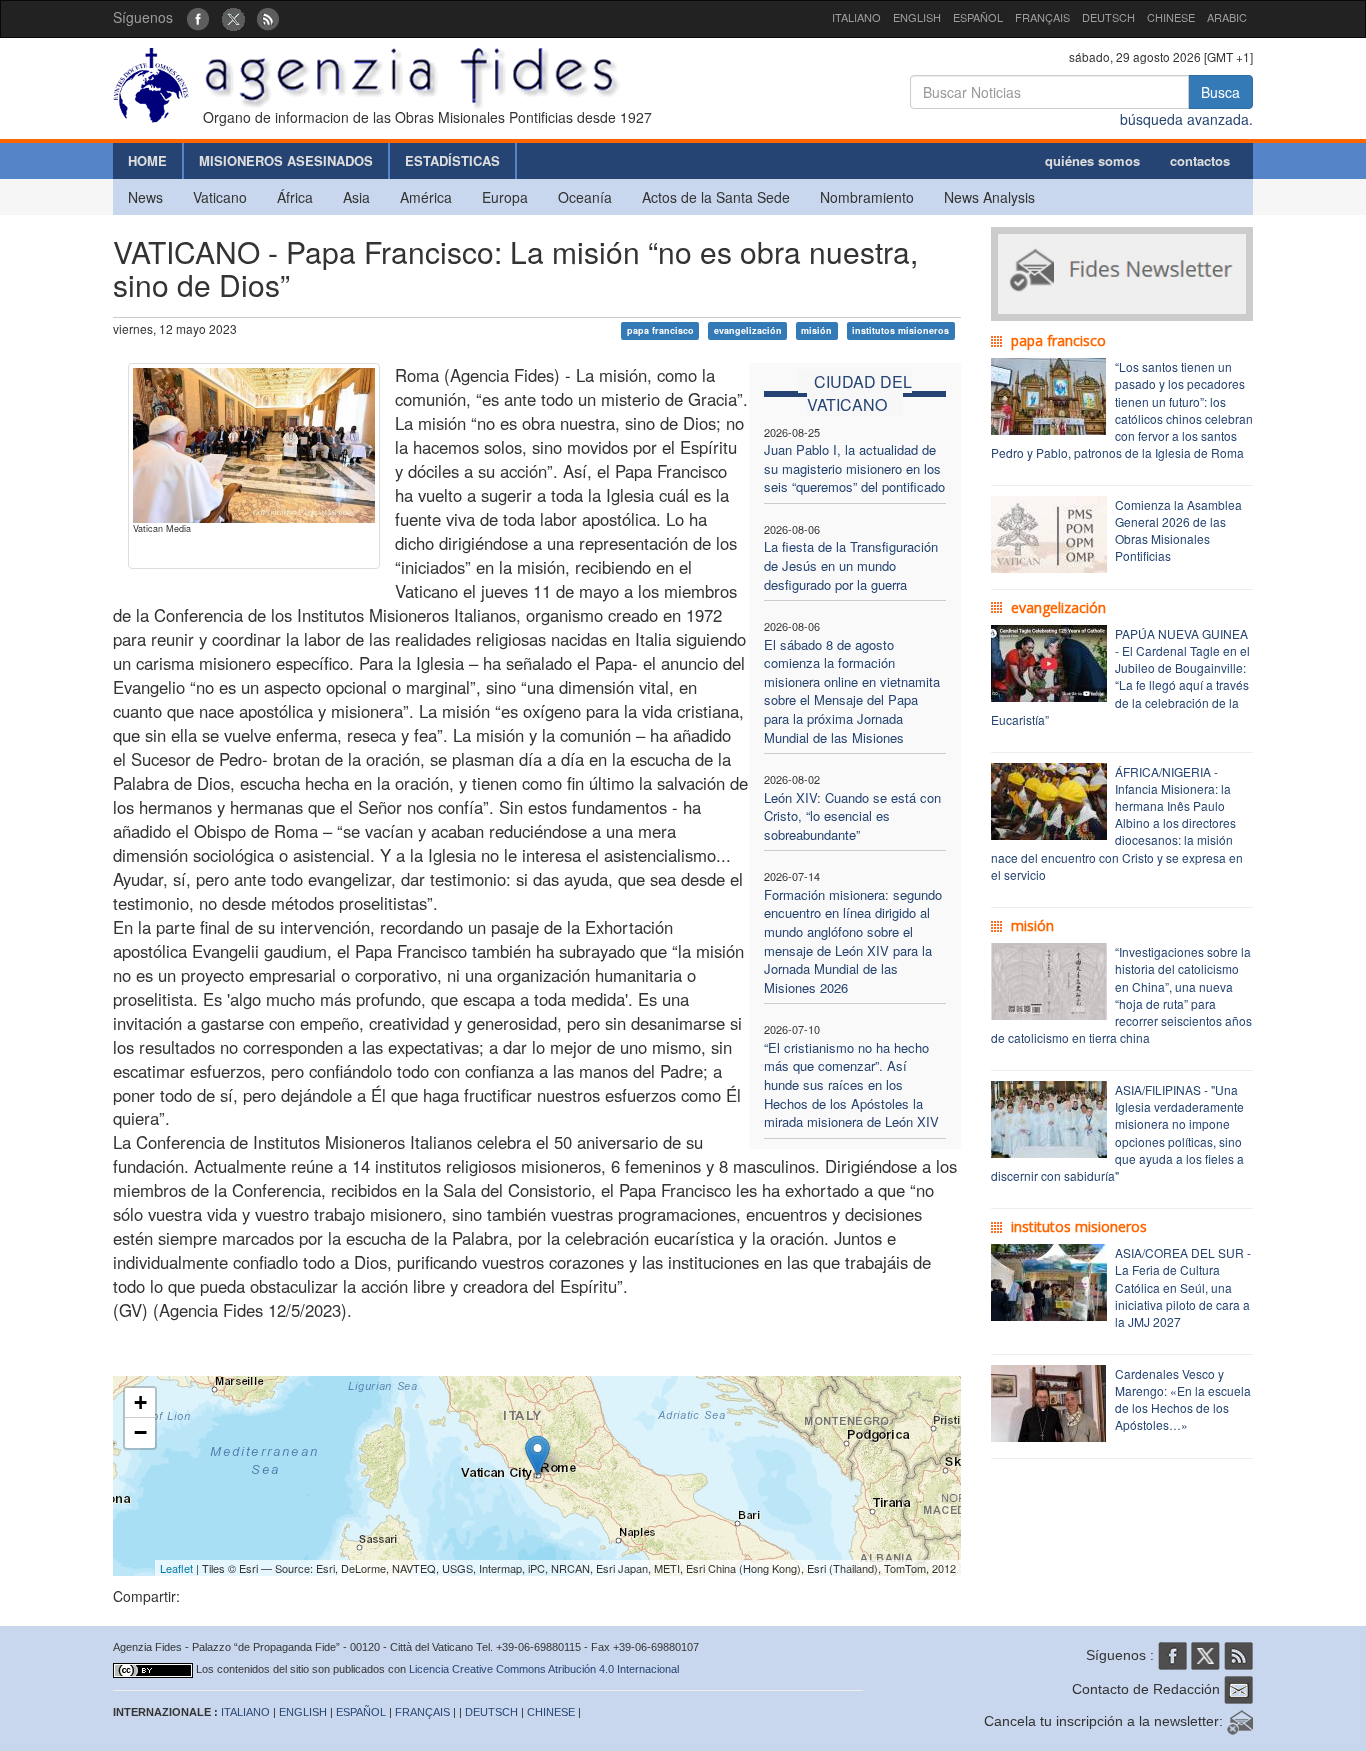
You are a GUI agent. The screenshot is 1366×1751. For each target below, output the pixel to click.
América (426, 197)
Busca (1220, 92)
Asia (356, 197)
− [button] (140, 1432)
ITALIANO (856, 17)
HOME (147, 160)
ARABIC (1227, 17)
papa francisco (660, 330)
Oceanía (585, 197)
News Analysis (989, 197)
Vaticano (220, 197)
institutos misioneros (900, 330)
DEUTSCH (1108, 17)
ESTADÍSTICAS (452, 160)
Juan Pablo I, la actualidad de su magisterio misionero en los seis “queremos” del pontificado (854, 468)
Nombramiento (867, 197)
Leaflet (176, 1568)
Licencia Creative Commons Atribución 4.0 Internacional (544, 1669)
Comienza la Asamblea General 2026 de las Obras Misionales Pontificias (1178, 530)
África (295, 197)
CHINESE (1171, 17)
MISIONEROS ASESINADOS (286, 160)
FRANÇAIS (1042, 17)
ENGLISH (917, 17)
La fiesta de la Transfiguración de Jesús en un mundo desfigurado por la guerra (851, 565)
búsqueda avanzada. (1186, 119)
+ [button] (140, 1402)
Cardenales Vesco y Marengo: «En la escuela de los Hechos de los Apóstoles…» (1183, 1399)
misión (816, 330)
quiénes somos (1092, 160)
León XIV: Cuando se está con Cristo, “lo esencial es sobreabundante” (852, 816)
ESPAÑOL (978, 17)
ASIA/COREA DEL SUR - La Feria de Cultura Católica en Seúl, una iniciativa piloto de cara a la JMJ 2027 (1183, 1287)
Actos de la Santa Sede (716, 197)
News (145, 197)
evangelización (748, 330)
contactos (1200, 160)
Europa (505, 197)
